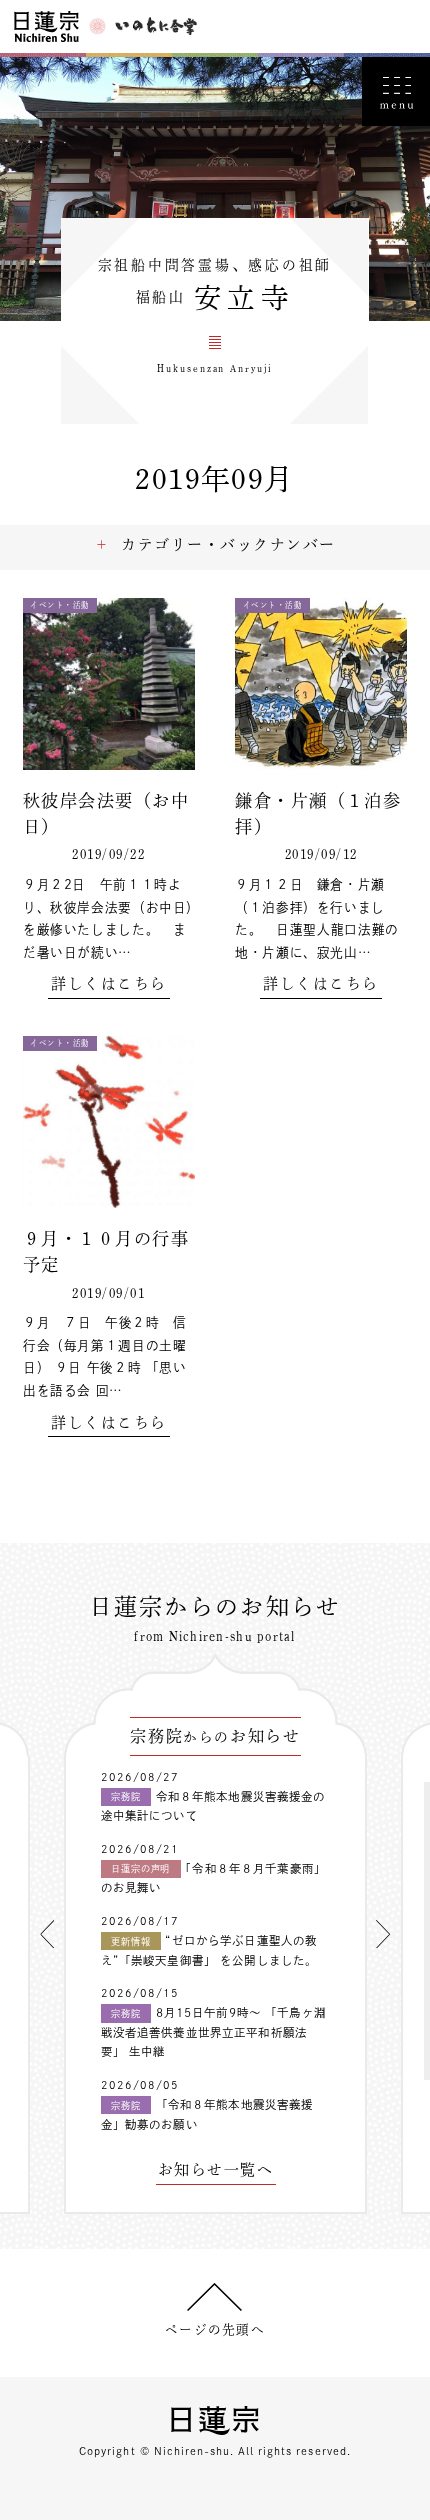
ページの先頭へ (215, 2329)
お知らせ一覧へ (215, 2170)
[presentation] (47, 1934)
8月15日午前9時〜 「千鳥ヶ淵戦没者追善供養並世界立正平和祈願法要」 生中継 (213, 2032)
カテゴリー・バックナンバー (228, 544)
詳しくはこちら (108, 984)
